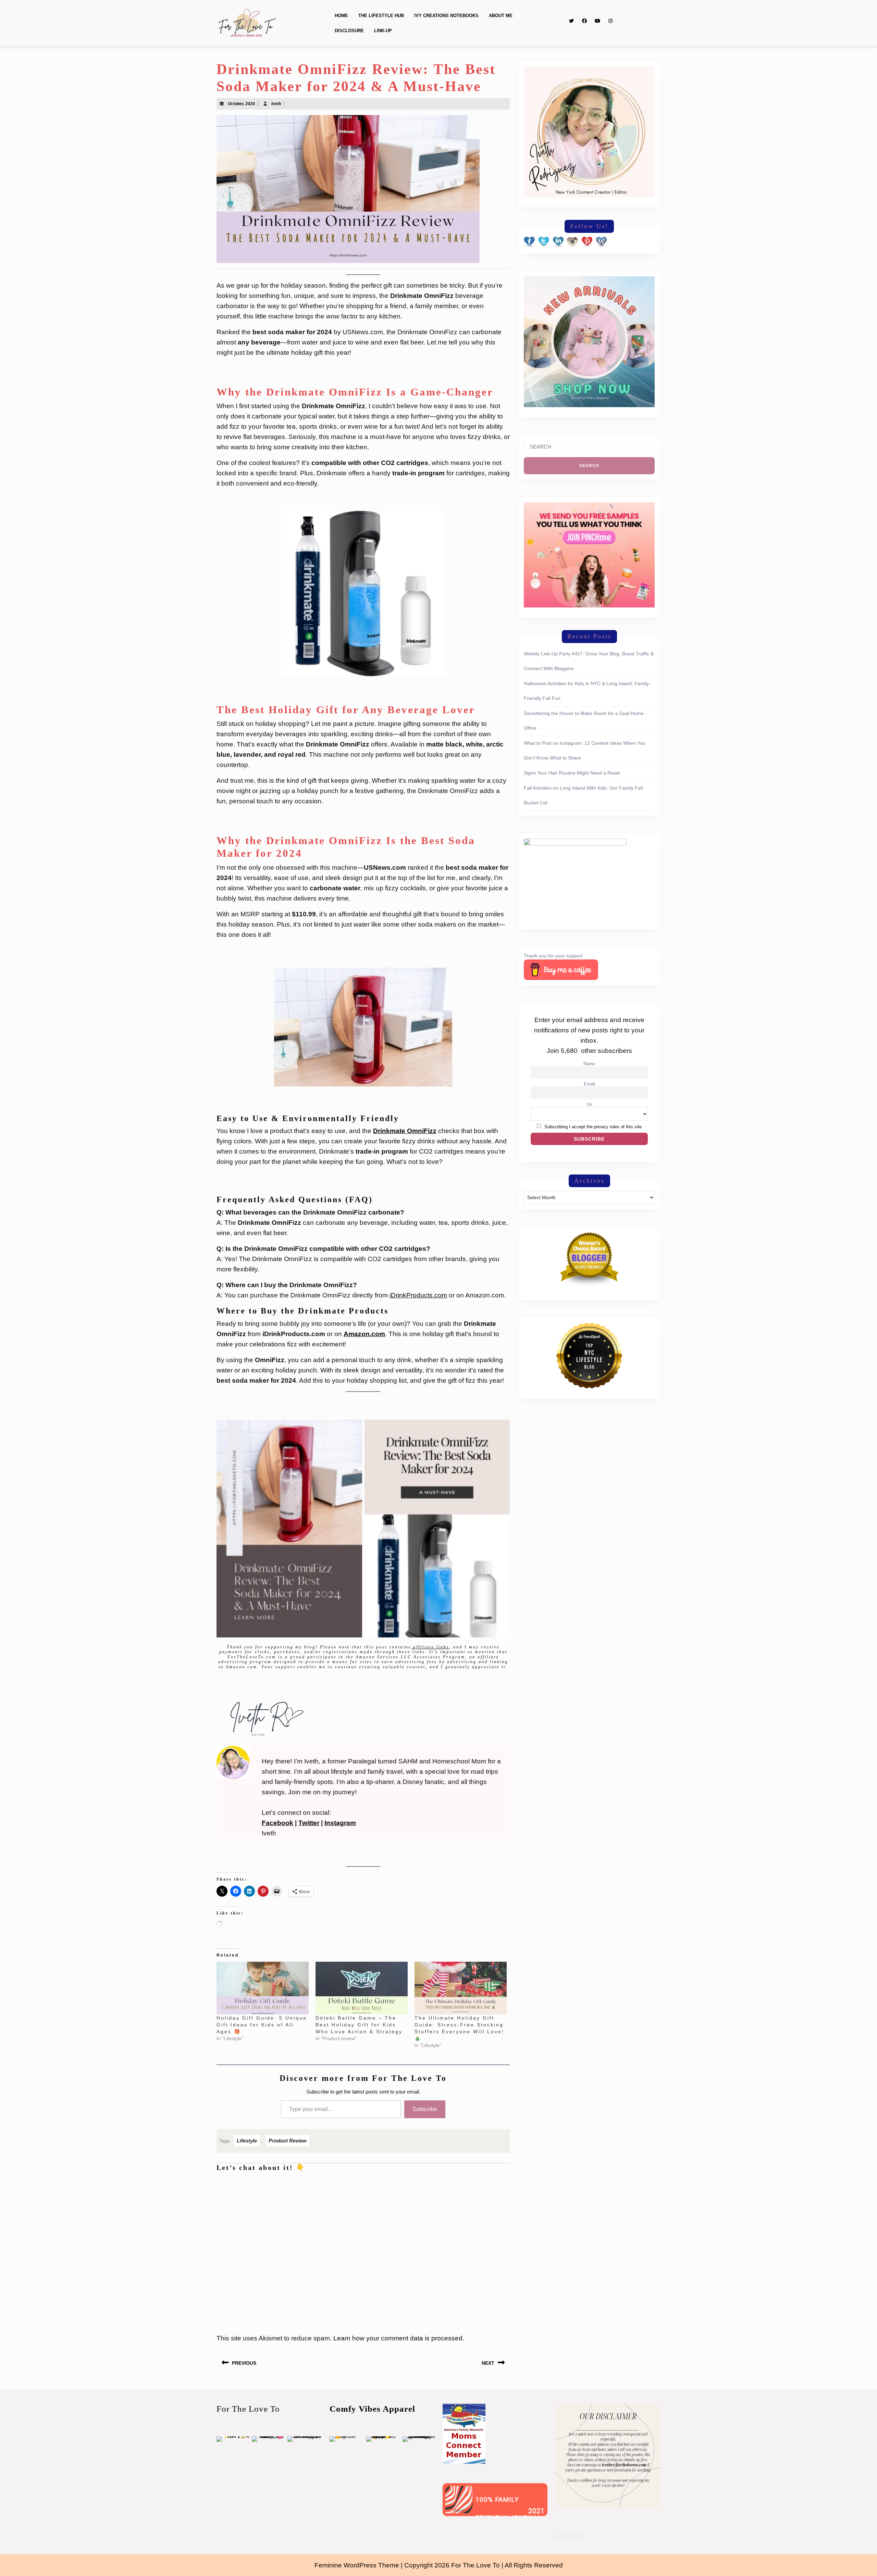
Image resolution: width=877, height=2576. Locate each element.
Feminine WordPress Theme (357, 2565)
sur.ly (459, 2511)
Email (589, 1084)
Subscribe (425, 2109)
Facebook (277, 1823)
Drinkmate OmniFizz (405, 1131)
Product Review (288, 2141)
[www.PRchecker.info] (569, 2536)
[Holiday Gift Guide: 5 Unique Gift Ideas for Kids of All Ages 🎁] (263, 1988)
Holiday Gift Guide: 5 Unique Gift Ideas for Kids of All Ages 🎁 (262, 2025)
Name (589, 1064)
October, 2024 (241, 104)
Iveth (276, 104)
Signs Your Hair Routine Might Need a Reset (572, 773)
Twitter (309, 1823)
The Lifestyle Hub (381, 16)
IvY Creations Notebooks (446, 16)
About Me (501, 16)
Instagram (340, 1823)
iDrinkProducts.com (418, 1295)
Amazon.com (364, 1334)
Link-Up (383, 31)
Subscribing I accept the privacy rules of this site (593, 1127)
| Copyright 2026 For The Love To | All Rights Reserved (482, 2565)
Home (341, 16)
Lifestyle (247, 2141)
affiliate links (430, 1647)
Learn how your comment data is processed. (399, 2338)
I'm (589, 1105)
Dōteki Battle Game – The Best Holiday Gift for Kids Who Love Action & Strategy (359, 2025)
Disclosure (349, 31)
